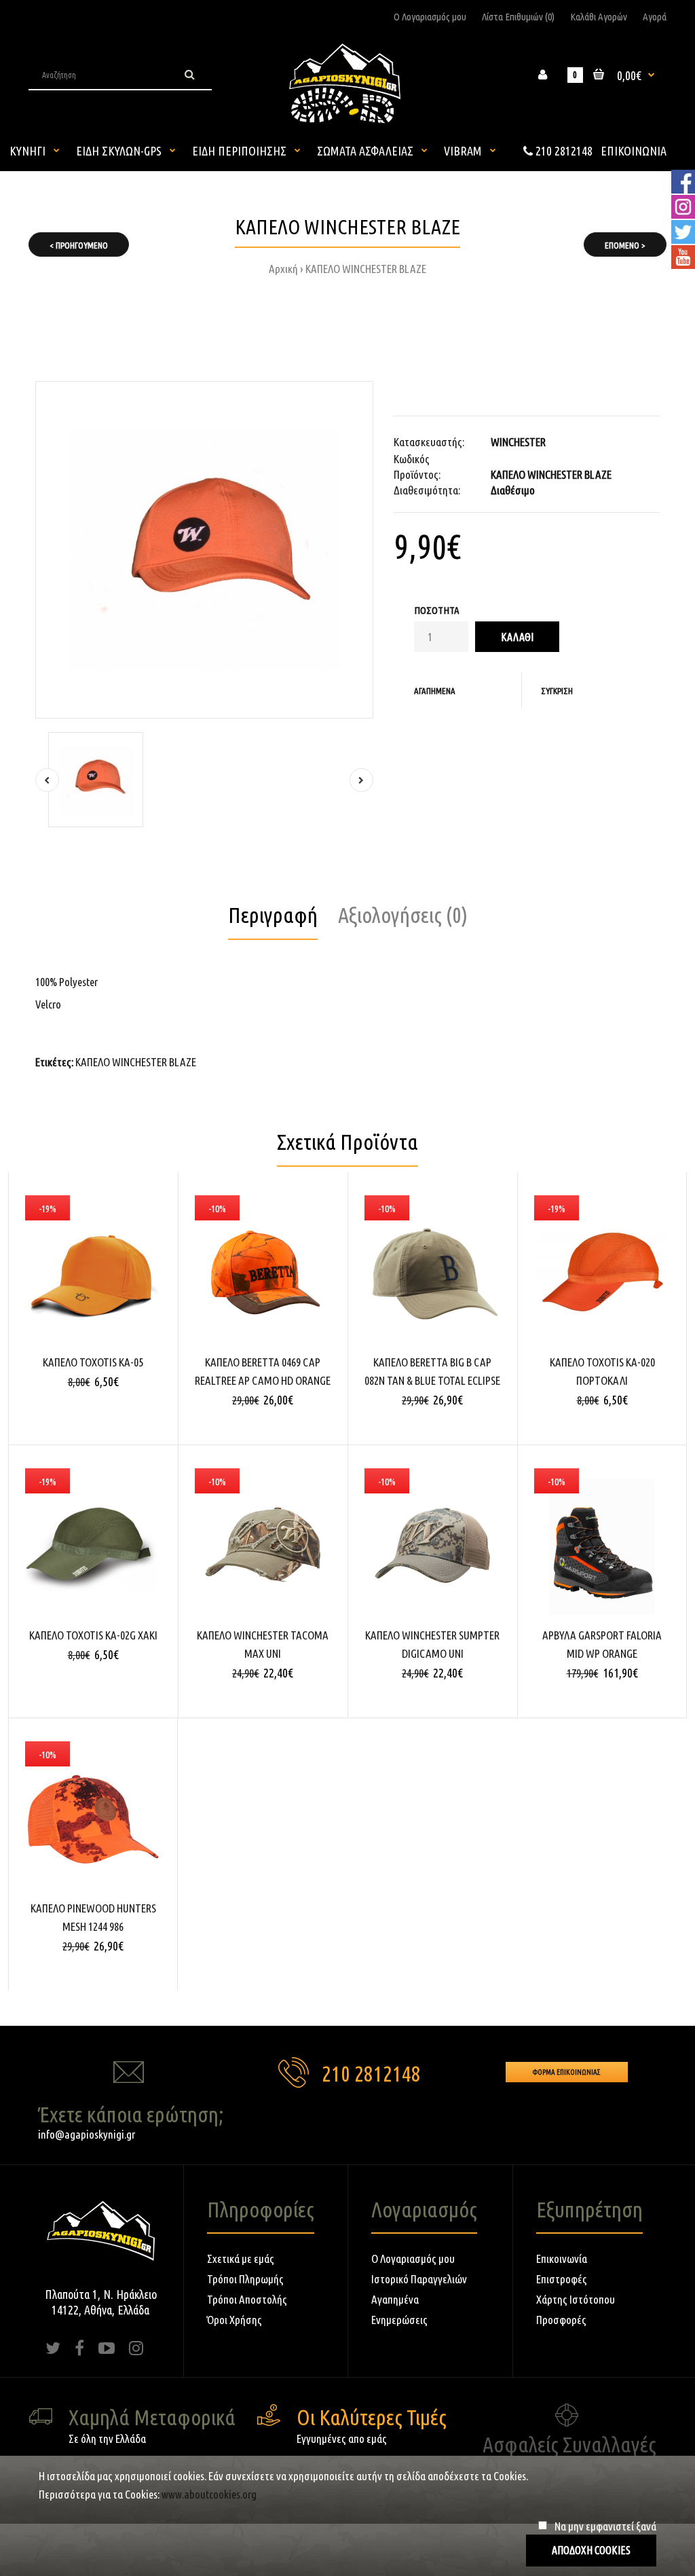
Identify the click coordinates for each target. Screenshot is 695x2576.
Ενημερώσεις (399, 2320)
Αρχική (283, 269)
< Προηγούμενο (79, 245)
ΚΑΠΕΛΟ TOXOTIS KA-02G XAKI (93, 1635)
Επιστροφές (562, 2279)
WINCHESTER (518, 442)
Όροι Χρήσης (234, 2320)
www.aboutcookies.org (209, 2494)
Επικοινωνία (562, 2258)
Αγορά (655, 17)
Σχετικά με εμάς (241, 2258)
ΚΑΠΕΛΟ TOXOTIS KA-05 (93, 1362)
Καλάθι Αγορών (599, 17)
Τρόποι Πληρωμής (245, 2279)
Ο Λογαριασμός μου (430, 17)
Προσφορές (561, 2320)
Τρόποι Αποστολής (247, 2299)
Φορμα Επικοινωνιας (567, 2072)
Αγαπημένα (435, 691)
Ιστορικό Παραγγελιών (419, 2279)
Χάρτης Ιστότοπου (576, 2299)
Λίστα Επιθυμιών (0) (518, 17)
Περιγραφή (273, 915)
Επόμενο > (625, 245)
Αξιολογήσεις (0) (403, 915)
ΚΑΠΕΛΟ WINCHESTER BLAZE (366, 269)
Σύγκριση (557, 691)
